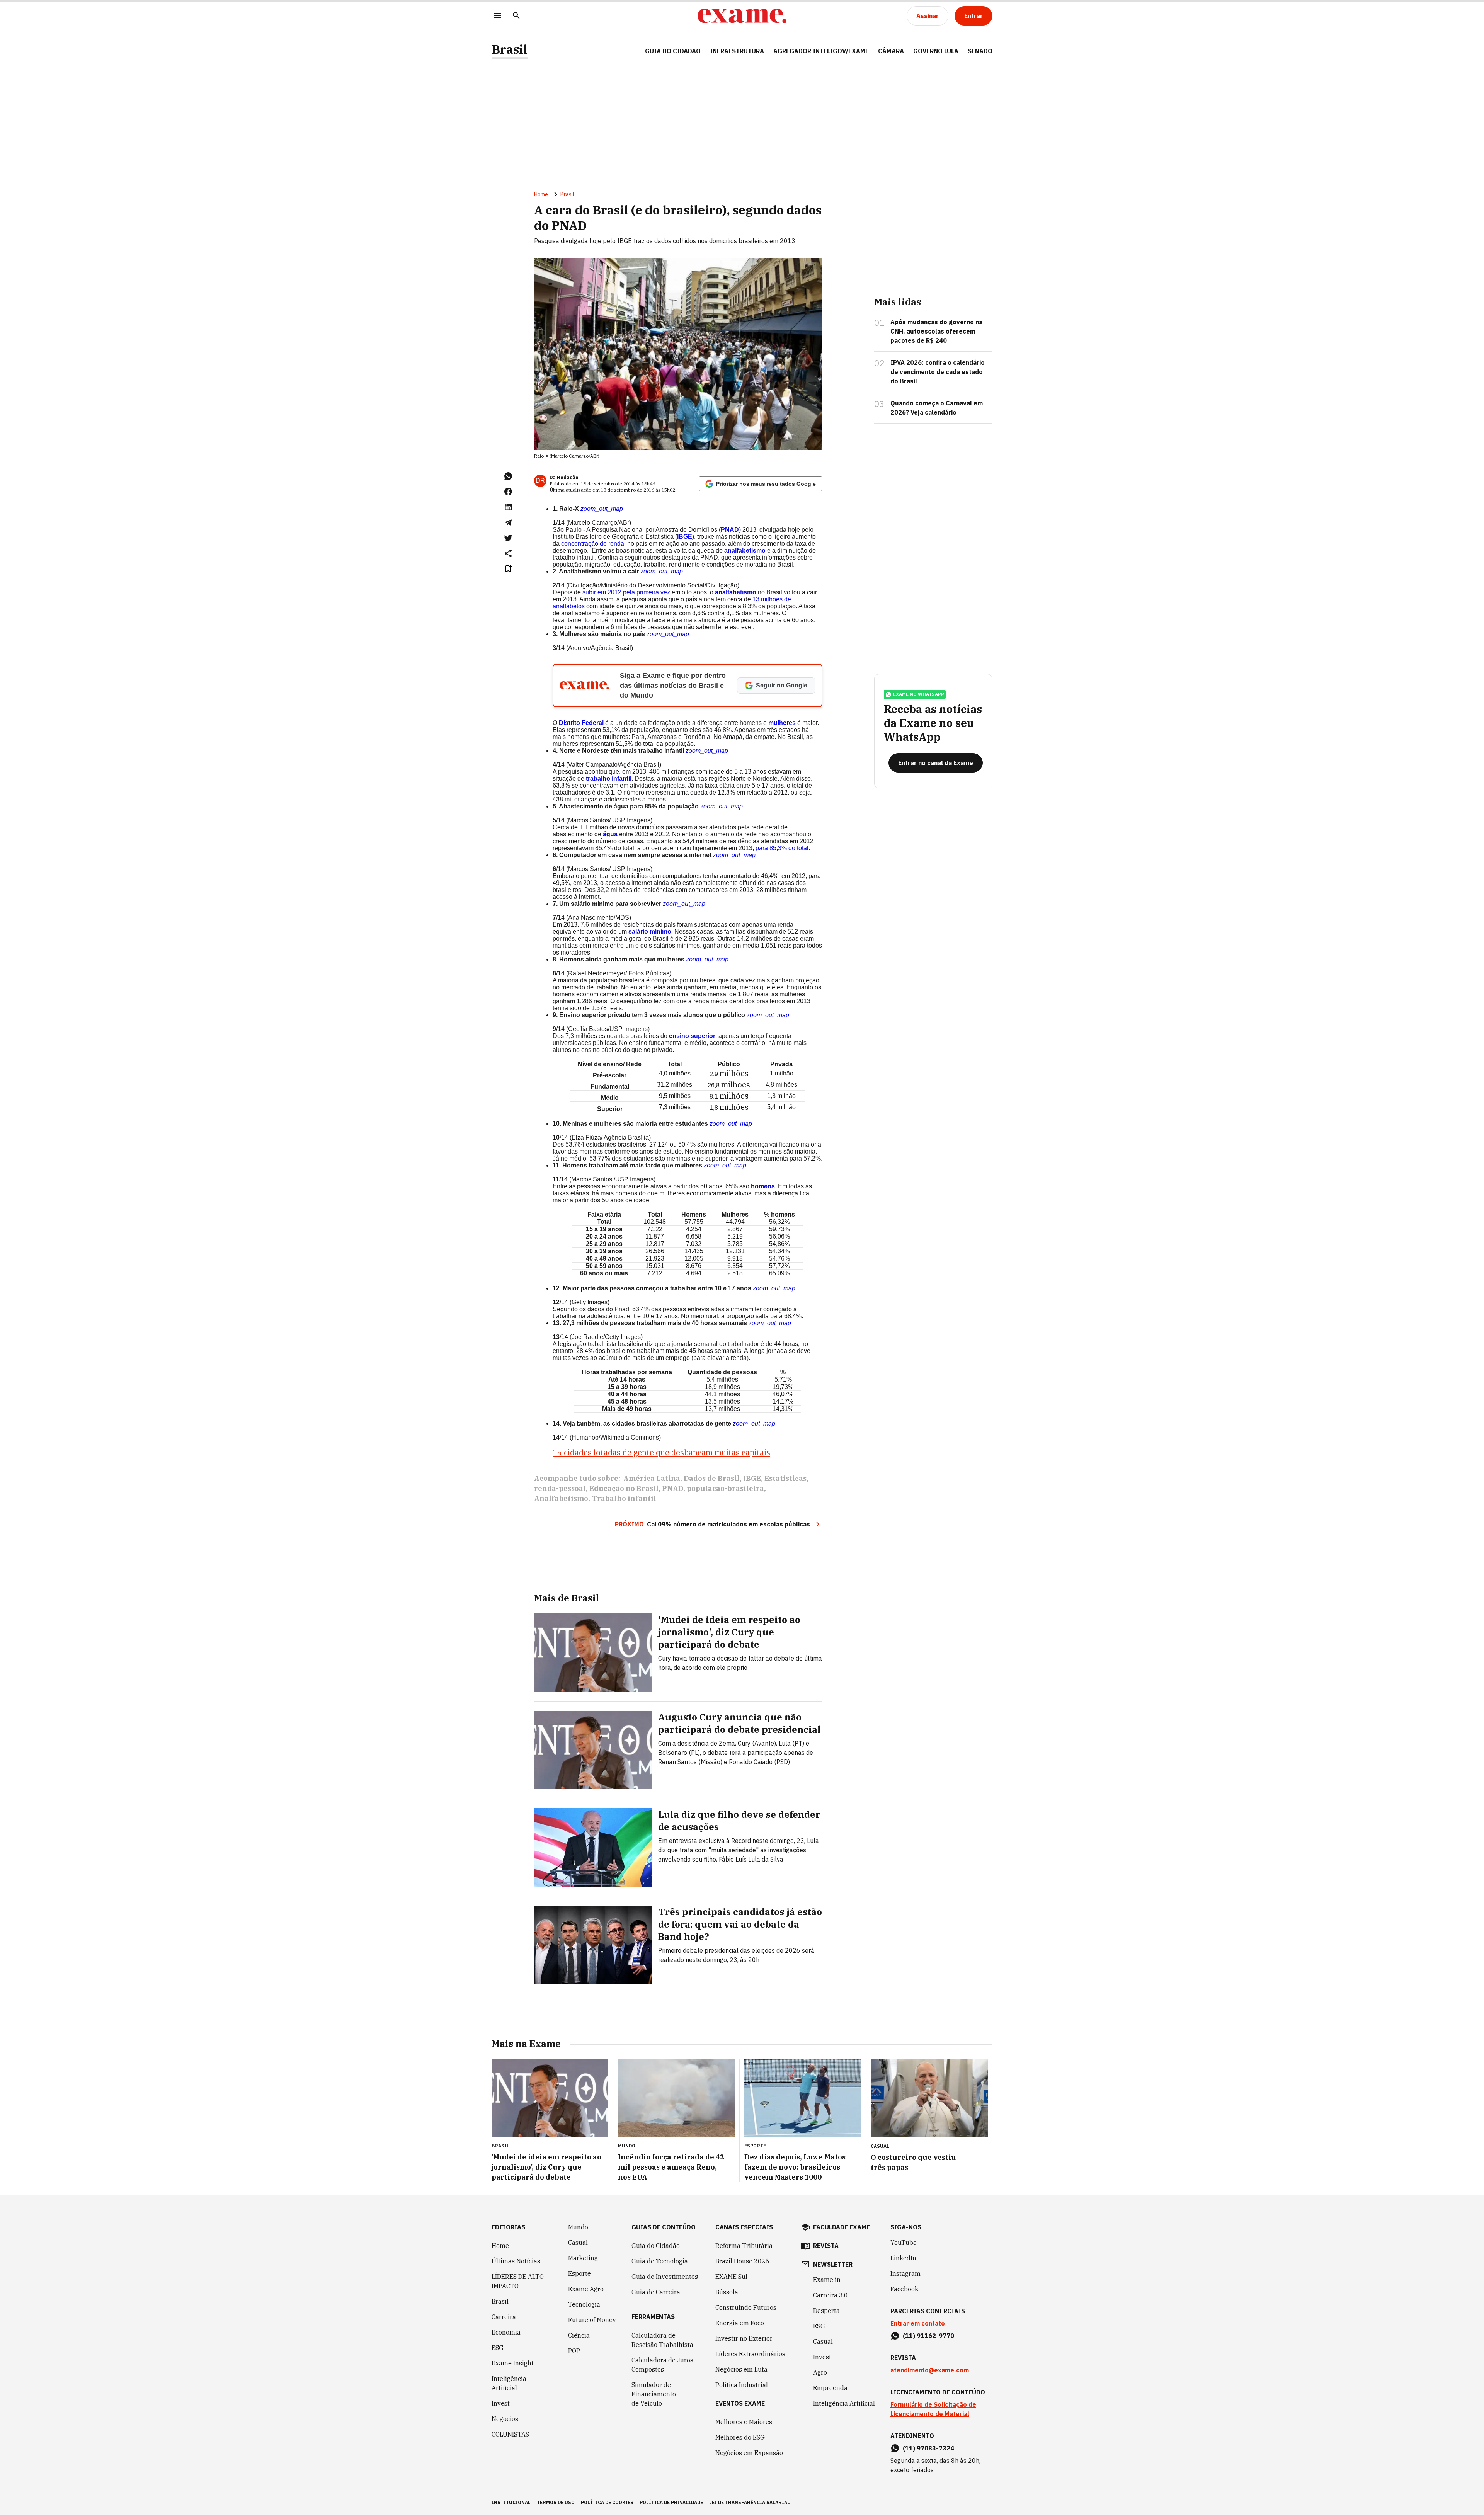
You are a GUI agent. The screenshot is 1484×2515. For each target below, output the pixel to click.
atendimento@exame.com (930, 2370)
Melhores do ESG (740, 2437)
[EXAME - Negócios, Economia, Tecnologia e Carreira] (742, 16)
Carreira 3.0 (830, 2295)
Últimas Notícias (516, 2261)
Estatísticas (785, 1478)
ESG (498, 2348)
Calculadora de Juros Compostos (662, 2365)
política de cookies (607, 2502)
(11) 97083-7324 (928, 2448)
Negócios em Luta (741, 2369)
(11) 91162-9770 (928, 2336)
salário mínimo (650, 932)
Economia (506, 2332)
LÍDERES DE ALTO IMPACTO (518, 2281)
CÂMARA (891, 51)
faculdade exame (842, 2227)
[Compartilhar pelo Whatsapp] (508, 476)
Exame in (827, 2280)
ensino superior (692, 1036)
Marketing (583, 2258)
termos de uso (556, 2502)
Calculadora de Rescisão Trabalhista (662, 2340)
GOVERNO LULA (936, 51)
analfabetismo (745, 550)
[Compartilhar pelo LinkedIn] (508, 507)
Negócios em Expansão (749, 2453)
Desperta (826, 2311)
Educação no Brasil (624, 1488)
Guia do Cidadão (673, 51)
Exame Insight (513, 2363)
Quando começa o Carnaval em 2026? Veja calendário (937, 408)
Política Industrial (742, 2385)
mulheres (782, 723)
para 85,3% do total (782, 848)
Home (541, 194)
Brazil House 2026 (742, 2261)
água (610, 834)
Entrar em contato (918, 2323)
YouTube (904, 2243)
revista (826, 2246)
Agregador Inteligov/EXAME (821, 51)
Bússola (727, 2292)
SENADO (980, 51)
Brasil (510, 49)
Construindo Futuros (746, 2307)
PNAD (730, 530)
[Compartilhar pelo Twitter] (508, 538)
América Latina (652, 1478)
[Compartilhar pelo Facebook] (508, 492)
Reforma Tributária (744, 2246)
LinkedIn (903, 2258)
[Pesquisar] (516, 16)
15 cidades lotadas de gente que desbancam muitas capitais (661, 1452)
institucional (511, 2502)
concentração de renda (593, 544)
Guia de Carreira (656, 2292)
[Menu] (498, 16)
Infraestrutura (737, 51)
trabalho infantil (609, 778)
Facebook (904, 2289)
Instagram (905, 2273)
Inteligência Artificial (509, 2383)
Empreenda (830, 2388)
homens (763, 1186)
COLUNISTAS (510, 2434)
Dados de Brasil (712, 1478)
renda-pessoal (560, 1488)
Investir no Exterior (744, 2338)
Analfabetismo (561, 1498)
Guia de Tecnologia (660, 2261)
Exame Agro (586, 2289)
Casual (578, 2243)
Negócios (505, 2419)
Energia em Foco (740, 2323)
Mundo (578, 2227)
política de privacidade (671, 2502)
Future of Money (592, 2320)
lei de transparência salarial (750, 2502)
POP (574, 2351)
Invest (501, 2403)
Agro (820, 2372)
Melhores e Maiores (744, 2422)
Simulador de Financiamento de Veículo (654, 2394)
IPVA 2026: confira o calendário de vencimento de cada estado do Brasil (938, 372)
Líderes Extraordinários (750, 2354)
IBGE (685, 537)
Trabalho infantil (624, 1498)
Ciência (579, 2335)
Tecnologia (584, 2304)
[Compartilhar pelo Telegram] (508, 522)
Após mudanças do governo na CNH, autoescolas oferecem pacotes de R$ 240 (936, 331)
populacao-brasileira (725, 1488)
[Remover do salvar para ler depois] (508, 569)
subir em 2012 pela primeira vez (626, 592)
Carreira (504, 2317)
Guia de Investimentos (665, 2277)
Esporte (579, 2273)
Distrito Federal (581, 723)
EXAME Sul (731, 2277)
